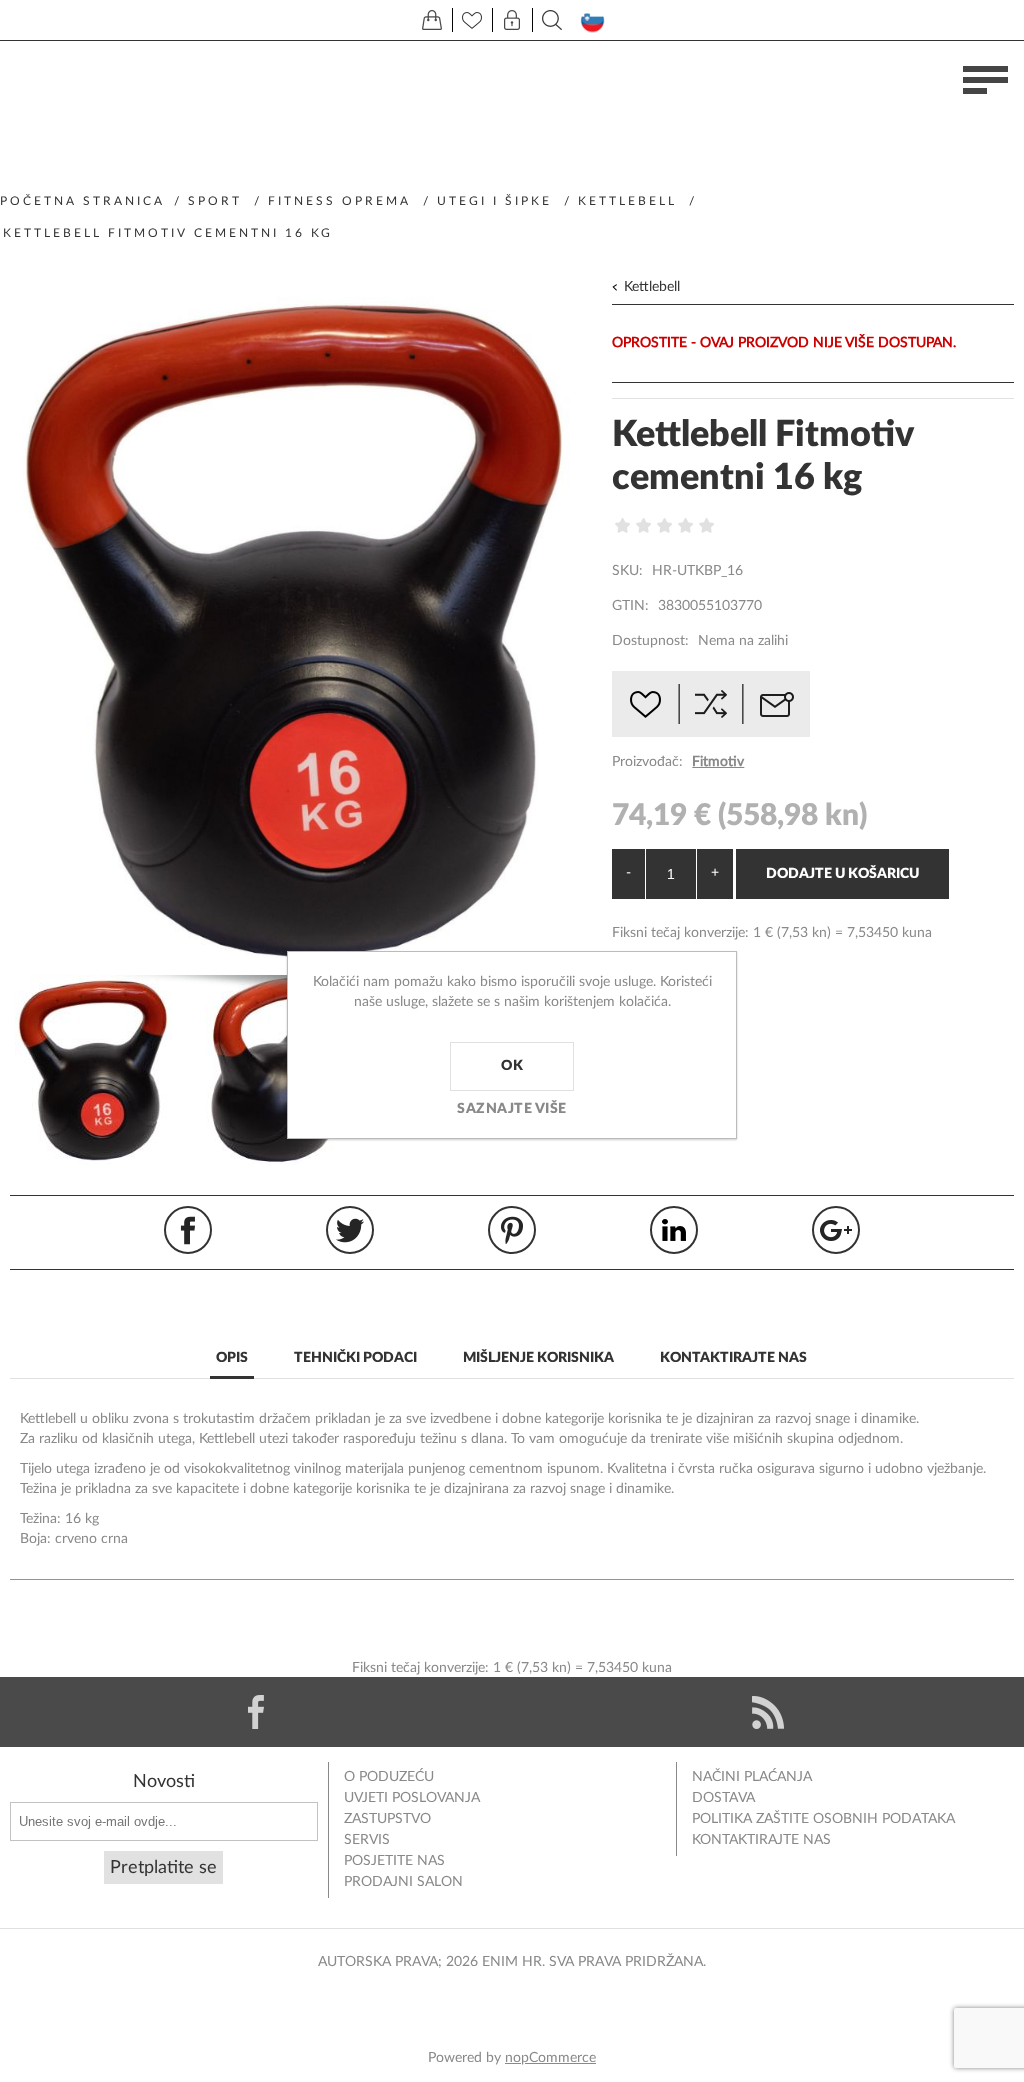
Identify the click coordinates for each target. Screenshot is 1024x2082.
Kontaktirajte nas (761, 1840)
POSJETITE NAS (394, 1861)
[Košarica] (432, 20)
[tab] (232, 1359)
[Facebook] (256, 1712)
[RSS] (768, 1712)
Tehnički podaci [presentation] (355, 1358)
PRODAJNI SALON (403, 1882)
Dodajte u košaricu (842, 874)
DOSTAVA (723, 1798)
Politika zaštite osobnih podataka (823, 1819)
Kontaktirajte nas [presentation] (733, 1358)
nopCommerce (550, 2058)
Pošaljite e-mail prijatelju (777, 704)
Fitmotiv (718, 762)
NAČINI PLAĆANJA (752, 1777)
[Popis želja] (472, 20)
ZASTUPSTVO (387, 1819)
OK (512, 1066)
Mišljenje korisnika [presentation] (538, 1358)
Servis (367, 1840)
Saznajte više (512, 1109)
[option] (105, 1070)
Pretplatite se (163, 1868)
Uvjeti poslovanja (412, 1798)
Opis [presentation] (232, 1358)
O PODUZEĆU (389, 1777)
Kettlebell (652, 287)
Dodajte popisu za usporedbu (711, 704)
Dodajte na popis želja (645, 704)
